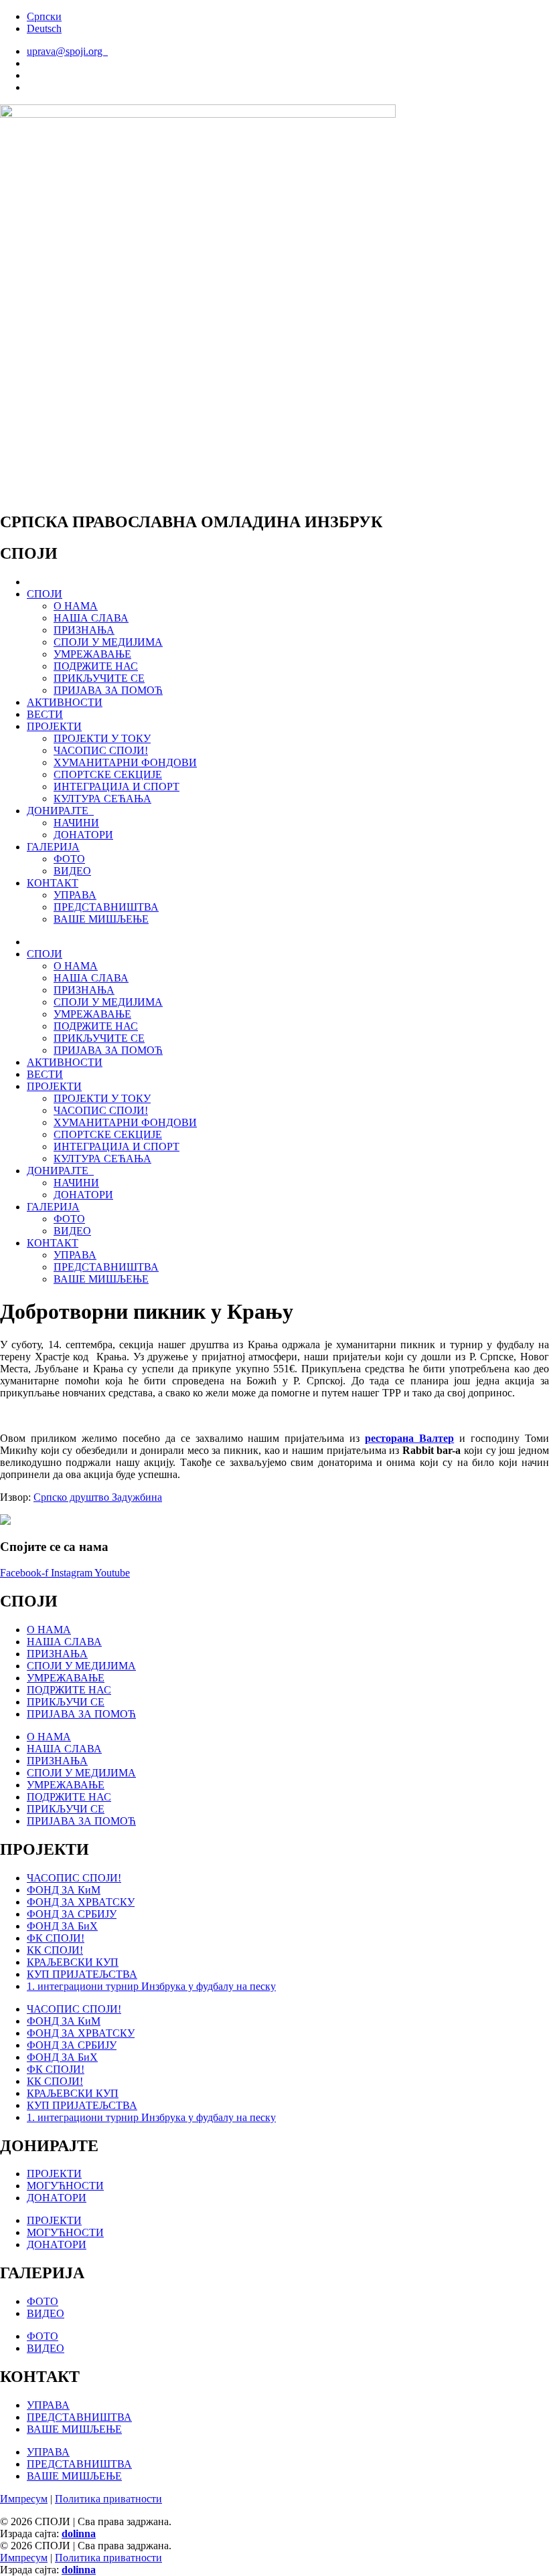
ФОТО (69, 859)
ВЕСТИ (45, 714)
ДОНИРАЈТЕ (60, 811)
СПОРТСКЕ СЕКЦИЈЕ (108, 774)
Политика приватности (108, 2499)
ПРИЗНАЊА (84, 630)
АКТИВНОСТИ (65, 702)
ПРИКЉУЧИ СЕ (66, 1702)
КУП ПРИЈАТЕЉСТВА (82, 1974)
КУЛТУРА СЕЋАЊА (102, 799)
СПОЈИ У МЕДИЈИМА (108, 642)
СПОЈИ (45, 594)
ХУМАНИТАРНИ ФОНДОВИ (125, 762)
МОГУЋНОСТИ (65, 2186)
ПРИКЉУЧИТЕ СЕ (99, 678)
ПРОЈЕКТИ (54, 726)
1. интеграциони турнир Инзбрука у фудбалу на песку (151, 1986)
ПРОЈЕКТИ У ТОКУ (102, 738)
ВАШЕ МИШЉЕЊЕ (101, 919)
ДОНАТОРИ (83, 835)
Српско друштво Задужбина (98, 1497)
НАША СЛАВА (91, 618)
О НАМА (76, 606)
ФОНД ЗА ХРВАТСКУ (81, 1902)
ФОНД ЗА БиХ (62, 1926)
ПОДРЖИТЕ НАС (96, 666)
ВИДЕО (72, 871)
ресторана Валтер (409, 1438)
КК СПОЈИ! (55, 1950)
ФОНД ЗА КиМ (64, 1890)
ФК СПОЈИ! (56, 1938)
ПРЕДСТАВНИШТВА (106, 907)
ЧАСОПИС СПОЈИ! (101, 750)
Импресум (24, 2499)
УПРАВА (75, 895)
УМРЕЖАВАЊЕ (92, 654)
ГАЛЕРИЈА (53, 847)
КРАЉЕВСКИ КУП (73, 1962)
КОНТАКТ (53, 883)
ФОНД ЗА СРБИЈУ (72, 1914)
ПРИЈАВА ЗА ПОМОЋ (108, 690)
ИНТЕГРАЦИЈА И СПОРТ (116, 787)
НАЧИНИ (76, 823)
